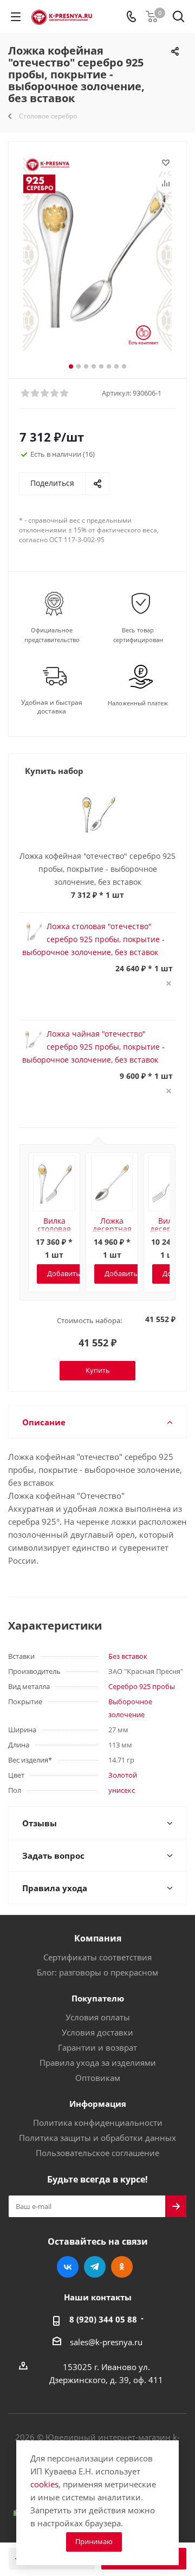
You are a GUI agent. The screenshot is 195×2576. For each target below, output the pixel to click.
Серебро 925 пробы (142, 1686)
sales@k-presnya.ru (106, 2342)
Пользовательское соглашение (97, 2153)
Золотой (123, 1775)
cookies (44, 2484)
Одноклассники (122, 2267)
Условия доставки (97, 2032)
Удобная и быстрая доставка (52, 707)
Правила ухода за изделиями (98, 2063)
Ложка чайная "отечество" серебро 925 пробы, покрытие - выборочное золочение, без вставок (93, 1047)
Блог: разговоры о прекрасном (97, 1972)
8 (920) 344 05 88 (103, 2319)
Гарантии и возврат (97, 2047)
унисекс (122, 1790)
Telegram (95, 2267)
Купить (98, 1370)
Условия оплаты (98, 2017)
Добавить (64, 1273)
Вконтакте (68, 2267)
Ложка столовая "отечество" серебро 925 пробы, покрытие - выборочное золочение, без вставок (93, 939)
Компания (98, 1938)
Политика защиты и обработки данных (97, 2138)
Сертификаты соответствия (97, 1957)
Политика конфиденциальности (98, 2123)
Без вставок (128, 1656)
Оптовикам (98, 2078)
